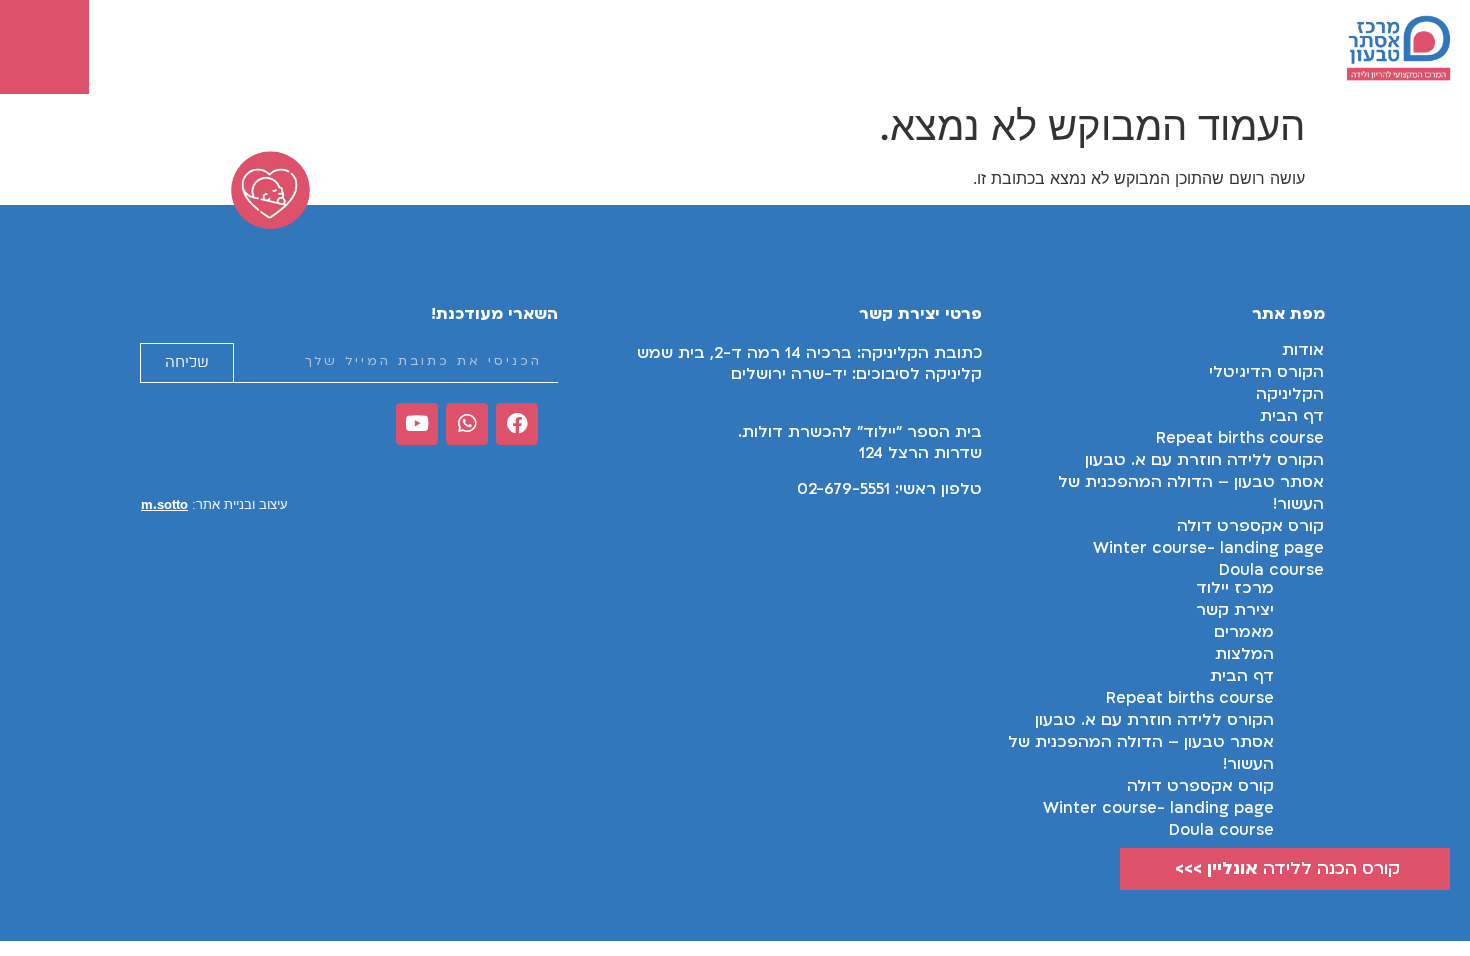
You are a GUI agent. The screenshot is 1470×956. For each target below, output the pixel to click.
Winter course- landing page (1158, 808)
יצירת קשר (1235, 610)
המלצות (1244, 654)
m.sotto (164, 504)
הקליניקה (1290, 394)
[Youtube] (417, 424)
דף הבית (1292, 416)
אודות (1303, 350)
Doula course (1221, 830)
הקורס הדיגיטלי (1266, 372)
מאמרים (1244, 632)
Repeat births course (1240, 438)
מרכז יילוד (1235, 588)
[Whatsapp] (467, 424)
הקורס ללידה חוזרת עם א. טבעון (1204, 460)
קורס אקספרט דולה (1250, 526)
